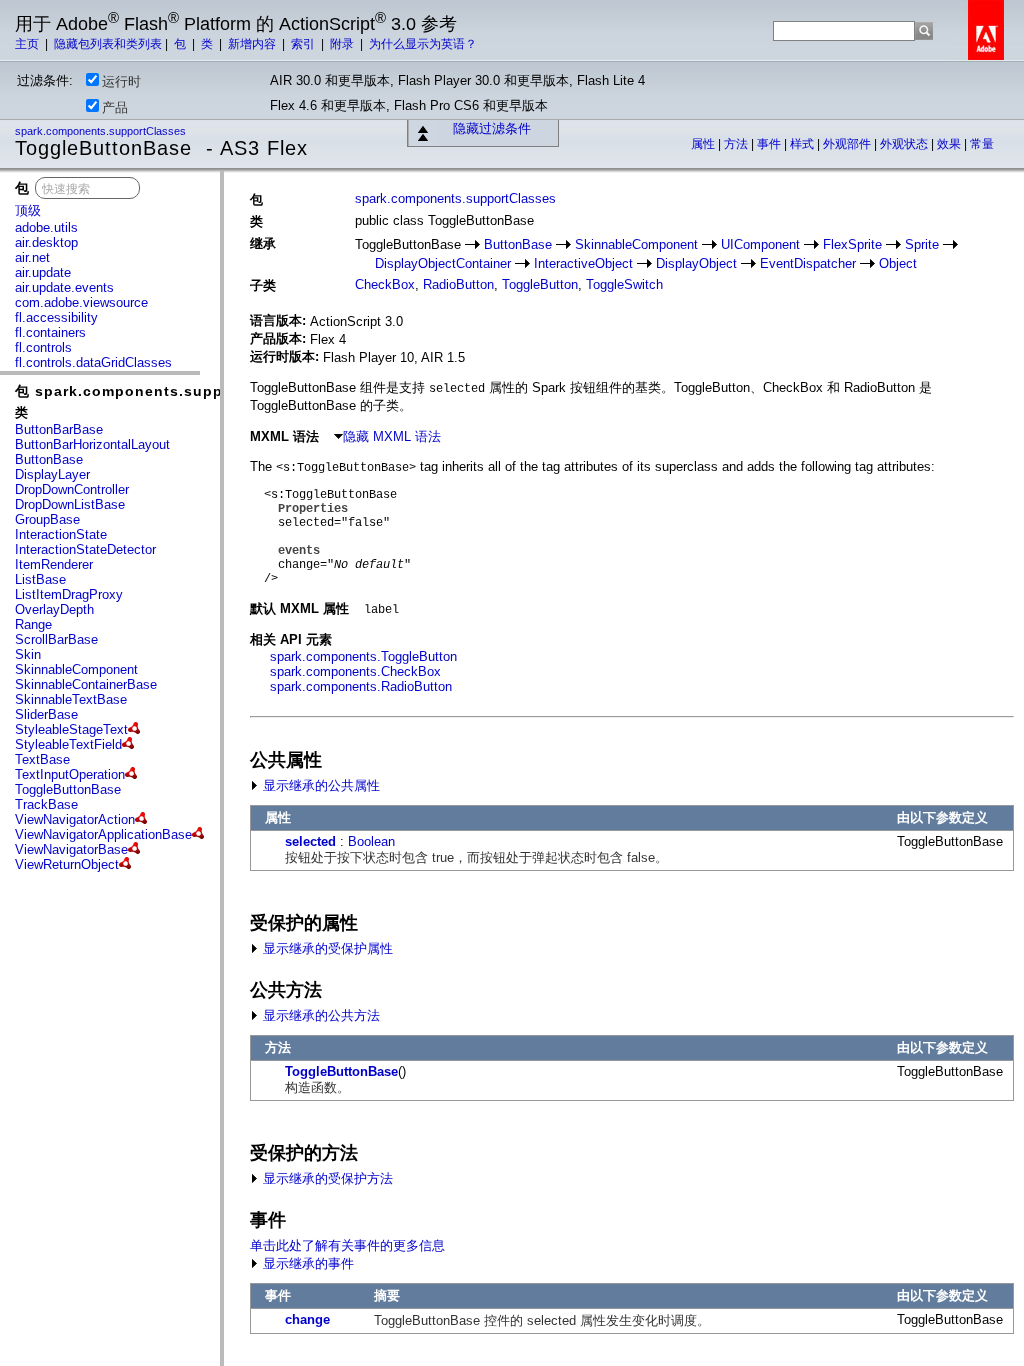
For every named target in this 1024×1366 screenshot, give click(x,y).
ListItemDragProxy (69, 594)
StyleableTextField (68, 744)
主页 (28, 44)
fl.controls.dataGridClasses (93, 362)
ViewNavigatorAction (75, 819)
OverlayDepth (54, 609)
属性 (704, 144)
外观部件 (848, 144)
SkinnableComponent (76, 669)
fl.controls (43, 347)
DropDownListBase (70, 504)
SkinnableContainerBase (86, 684)
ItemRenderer (54, 564)
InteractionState (61, 534)
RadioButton (458, 284)
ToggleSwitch (624, 284)
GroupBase (47, 519)
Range (33, 624)
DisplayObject (696, 263)
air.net (32, 257)
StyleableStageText (71, 729)
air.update (43, 272)
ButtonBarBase (59, 429)
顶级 (28, 210)
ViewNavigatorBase (71, 849)
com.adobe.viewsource (81, 302)
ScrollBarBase (56, 639)
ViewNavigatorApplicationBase (103, 834)
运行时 (121, 81)
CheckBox (385, 284)
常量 (982, 144)
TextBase (42, 759)
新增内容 (253, 44)
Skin (28, 654)
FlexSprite (852, 244)
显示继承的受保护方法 (326, 1178)
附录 (343, 44)
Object (898, 263)
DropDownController (72, 489)
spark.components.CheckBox (355, 671)
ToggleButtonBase (68, 789)
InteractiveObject (583, 263)
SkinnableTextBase (71, 699)
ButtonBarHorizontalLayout (92, 444)
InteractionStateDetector (85, 549)
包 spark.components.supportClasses (160, 391)
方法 (737, 144)
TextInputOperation (70, 774)
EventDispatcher (808, 263)
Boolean (371, 841)
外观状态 (905, 144)
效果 (950, 144)
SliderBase (46, 714)
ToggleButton (540, 284)
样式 (803, 144)
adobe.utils (46, 227)
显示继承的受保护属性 (326, 948)
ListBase (40, 579)
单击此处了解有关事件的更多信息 (347, 1245)
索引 (304, 44)
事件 (770, 144)
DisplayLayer (52, 474)
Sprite (922, 244)
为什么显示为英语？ (423, 44)
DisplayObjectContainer (443, 263)
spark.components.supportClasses (102, 131)
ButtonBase (49, 459)
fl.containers (50, 332)
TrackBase (46, 804)
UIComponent (760, 244)
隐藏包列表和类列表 (108, 44)
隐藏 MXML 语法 (392, 436)
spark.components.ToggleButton (363, 656)
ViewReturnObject (67, 864)
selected (310, 841)
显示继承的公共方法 (319, 1015)
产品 (115, 107)
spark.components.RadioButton (361, 686)
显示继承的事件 (306, 1263)
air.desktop (46, 242)
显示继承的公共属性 (319, 785)
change (307, 1319)
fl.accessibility (56, 317)
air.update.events (64, 287)
